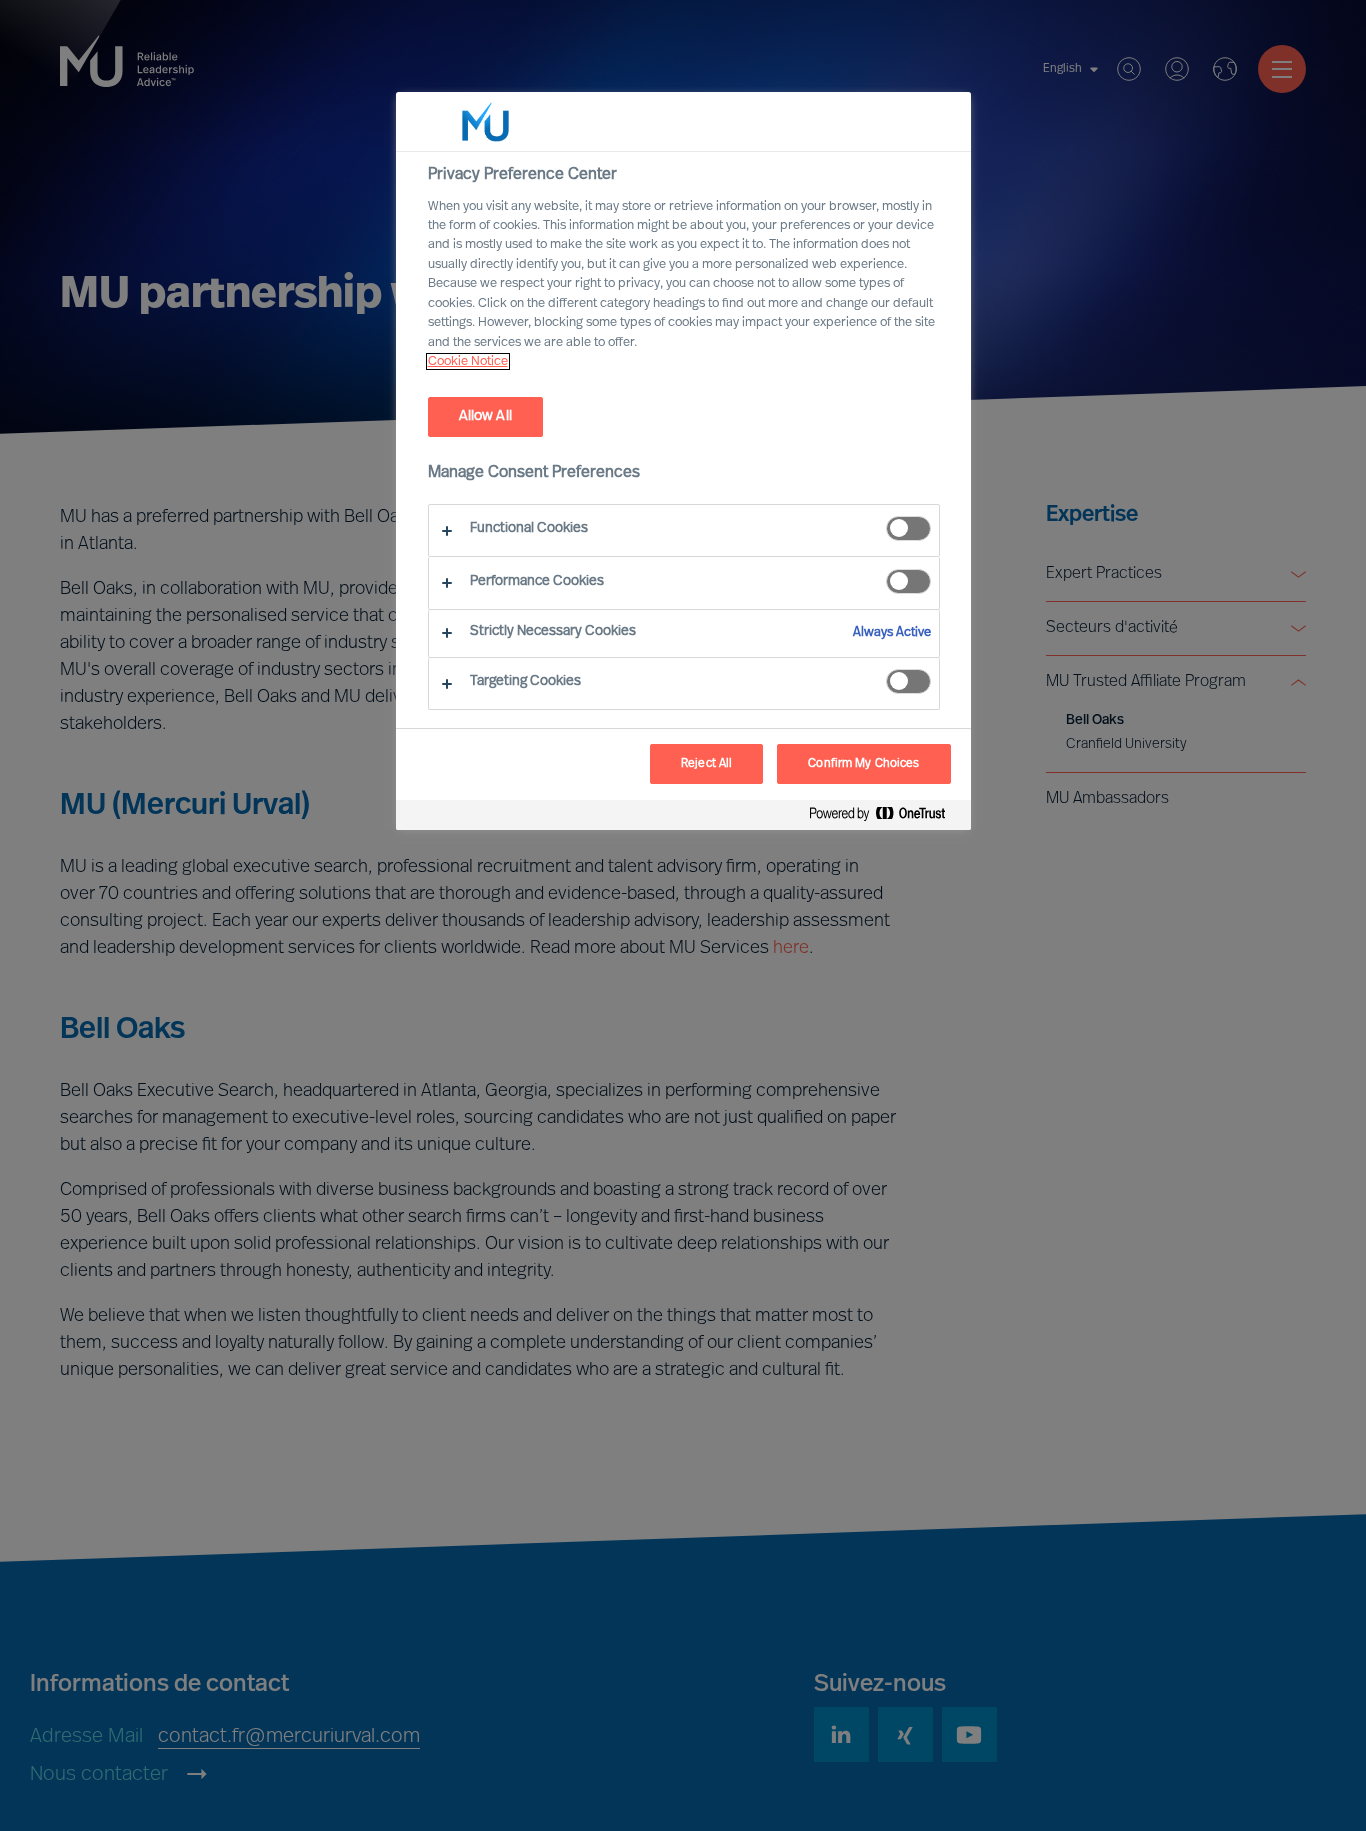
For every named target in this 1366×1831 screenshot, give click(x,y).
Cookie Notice (468, 361)
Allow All (485, 416)
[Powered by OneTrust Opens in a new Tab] (885, 817)
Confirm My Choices (863, 764)
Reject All (706, 764)
